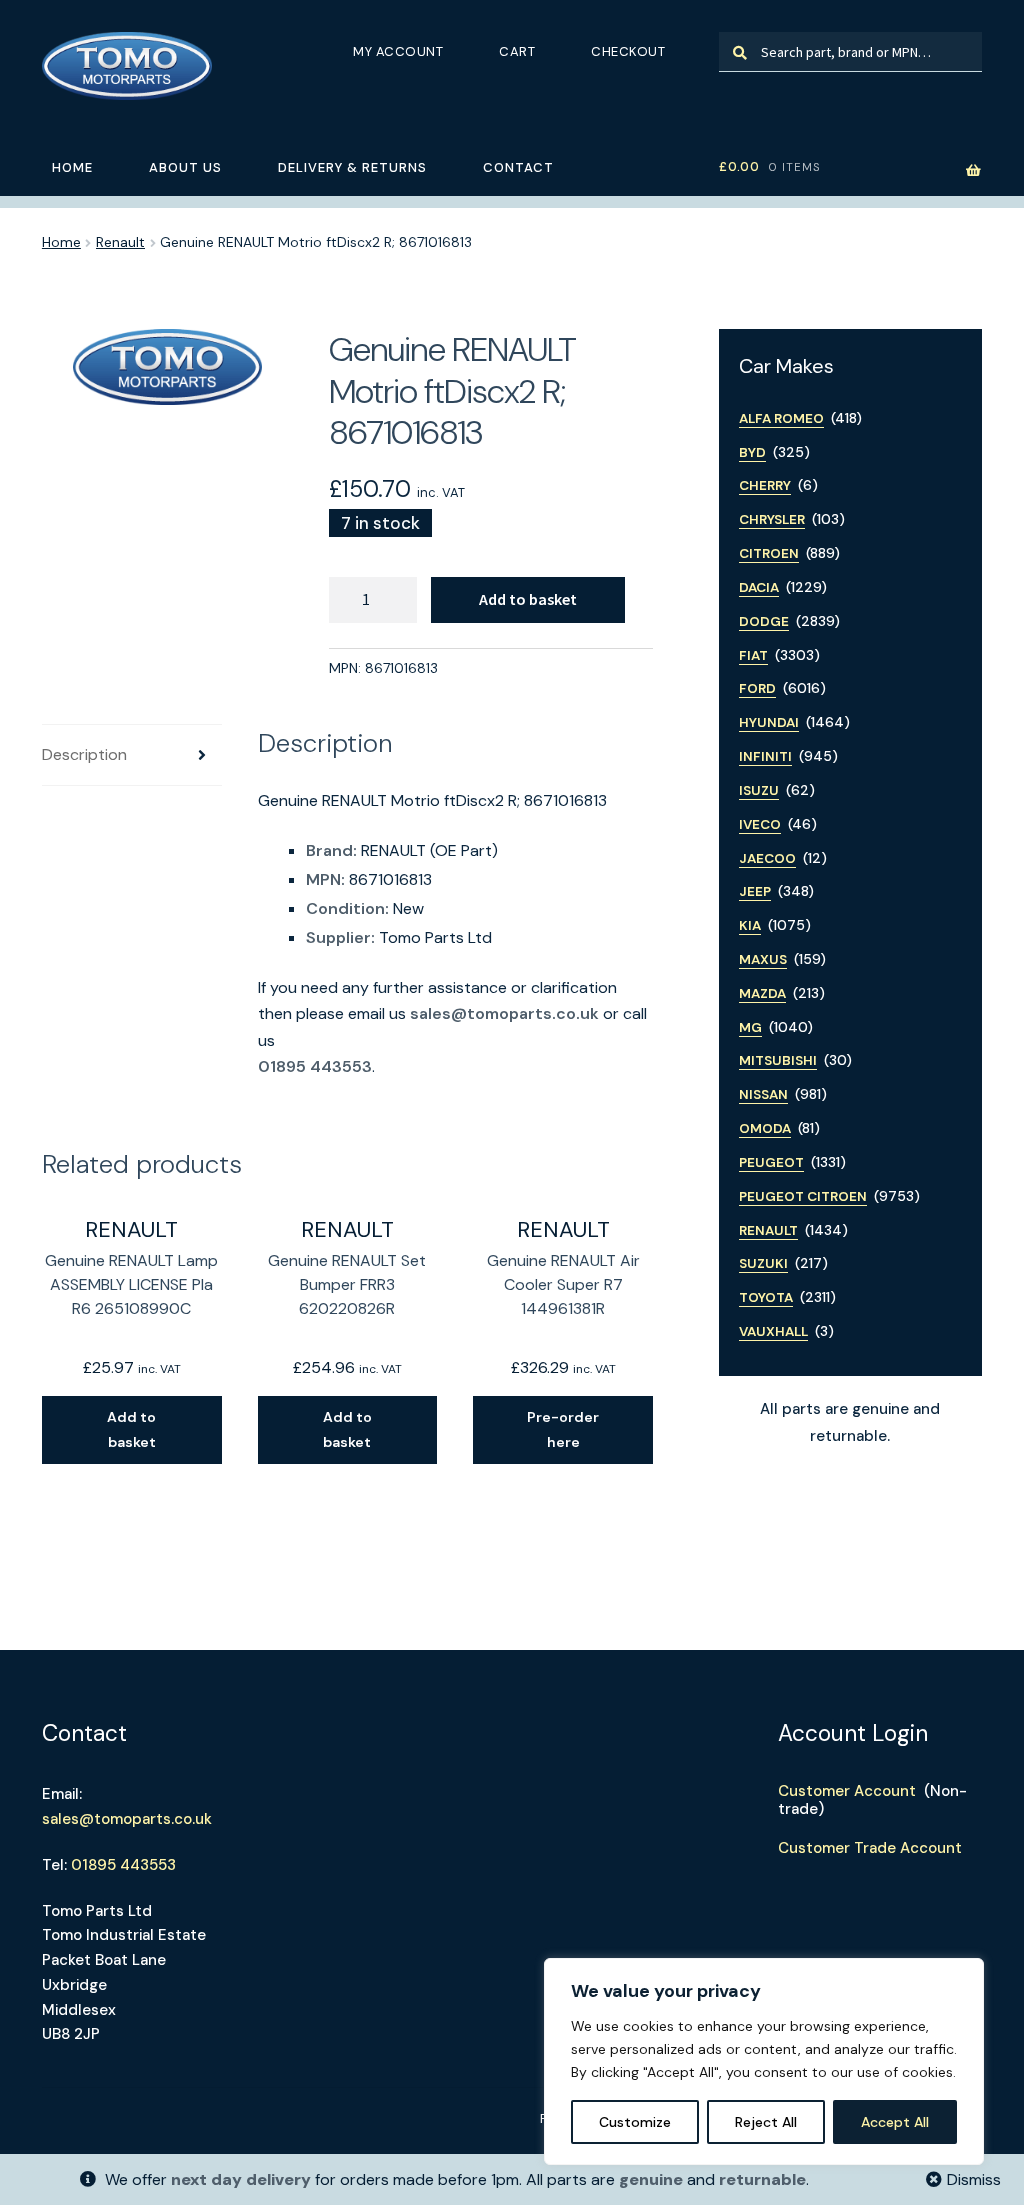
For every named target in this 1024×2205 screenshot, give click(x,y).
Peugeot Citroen (803, 1196)
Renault (120, 242)
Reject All (766, 2122)
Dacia (759, 587)
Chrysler (772, 519)
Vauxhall (773, 1331)
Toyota (766, 1297)
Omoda (765, 1128)
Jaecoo (767, 858)
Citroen (769, 553)
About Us (185, 167)
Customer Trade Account (870, 1848)
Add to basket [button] (131, 1429)
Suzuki (763, 1263)
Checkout (628, 51)
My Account (398, 51)
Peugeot (771, 1162)
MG (750, 1027)
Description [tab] (84, 754)
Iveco (760, 824)
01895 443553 (315, 1066)
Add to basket (528, 599)
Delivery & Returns (352, 167)
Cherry (765, 485)
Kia (750, 925)
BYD (752, 452)
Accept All (895, 2122)
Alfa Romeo (781, 418)
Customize (635, 2122)
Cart (517, 51)
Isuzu (759, 790)
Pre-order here (563, 1429)
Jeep (755, 891)
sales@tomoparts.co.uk (504, 1013)
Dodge (764, 621)
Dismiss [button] (974, 2179)
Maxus (763, 959)
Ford (757, 688)
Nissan (763, 1094)
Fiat (753, 655)
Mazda (762, 993)
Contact (518, 167)
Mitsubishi (778, 1060)
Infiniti (765, 756)
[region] (764, 2061)
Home (72, 167)
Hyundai (769, 722)
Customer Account (847, 1791)
